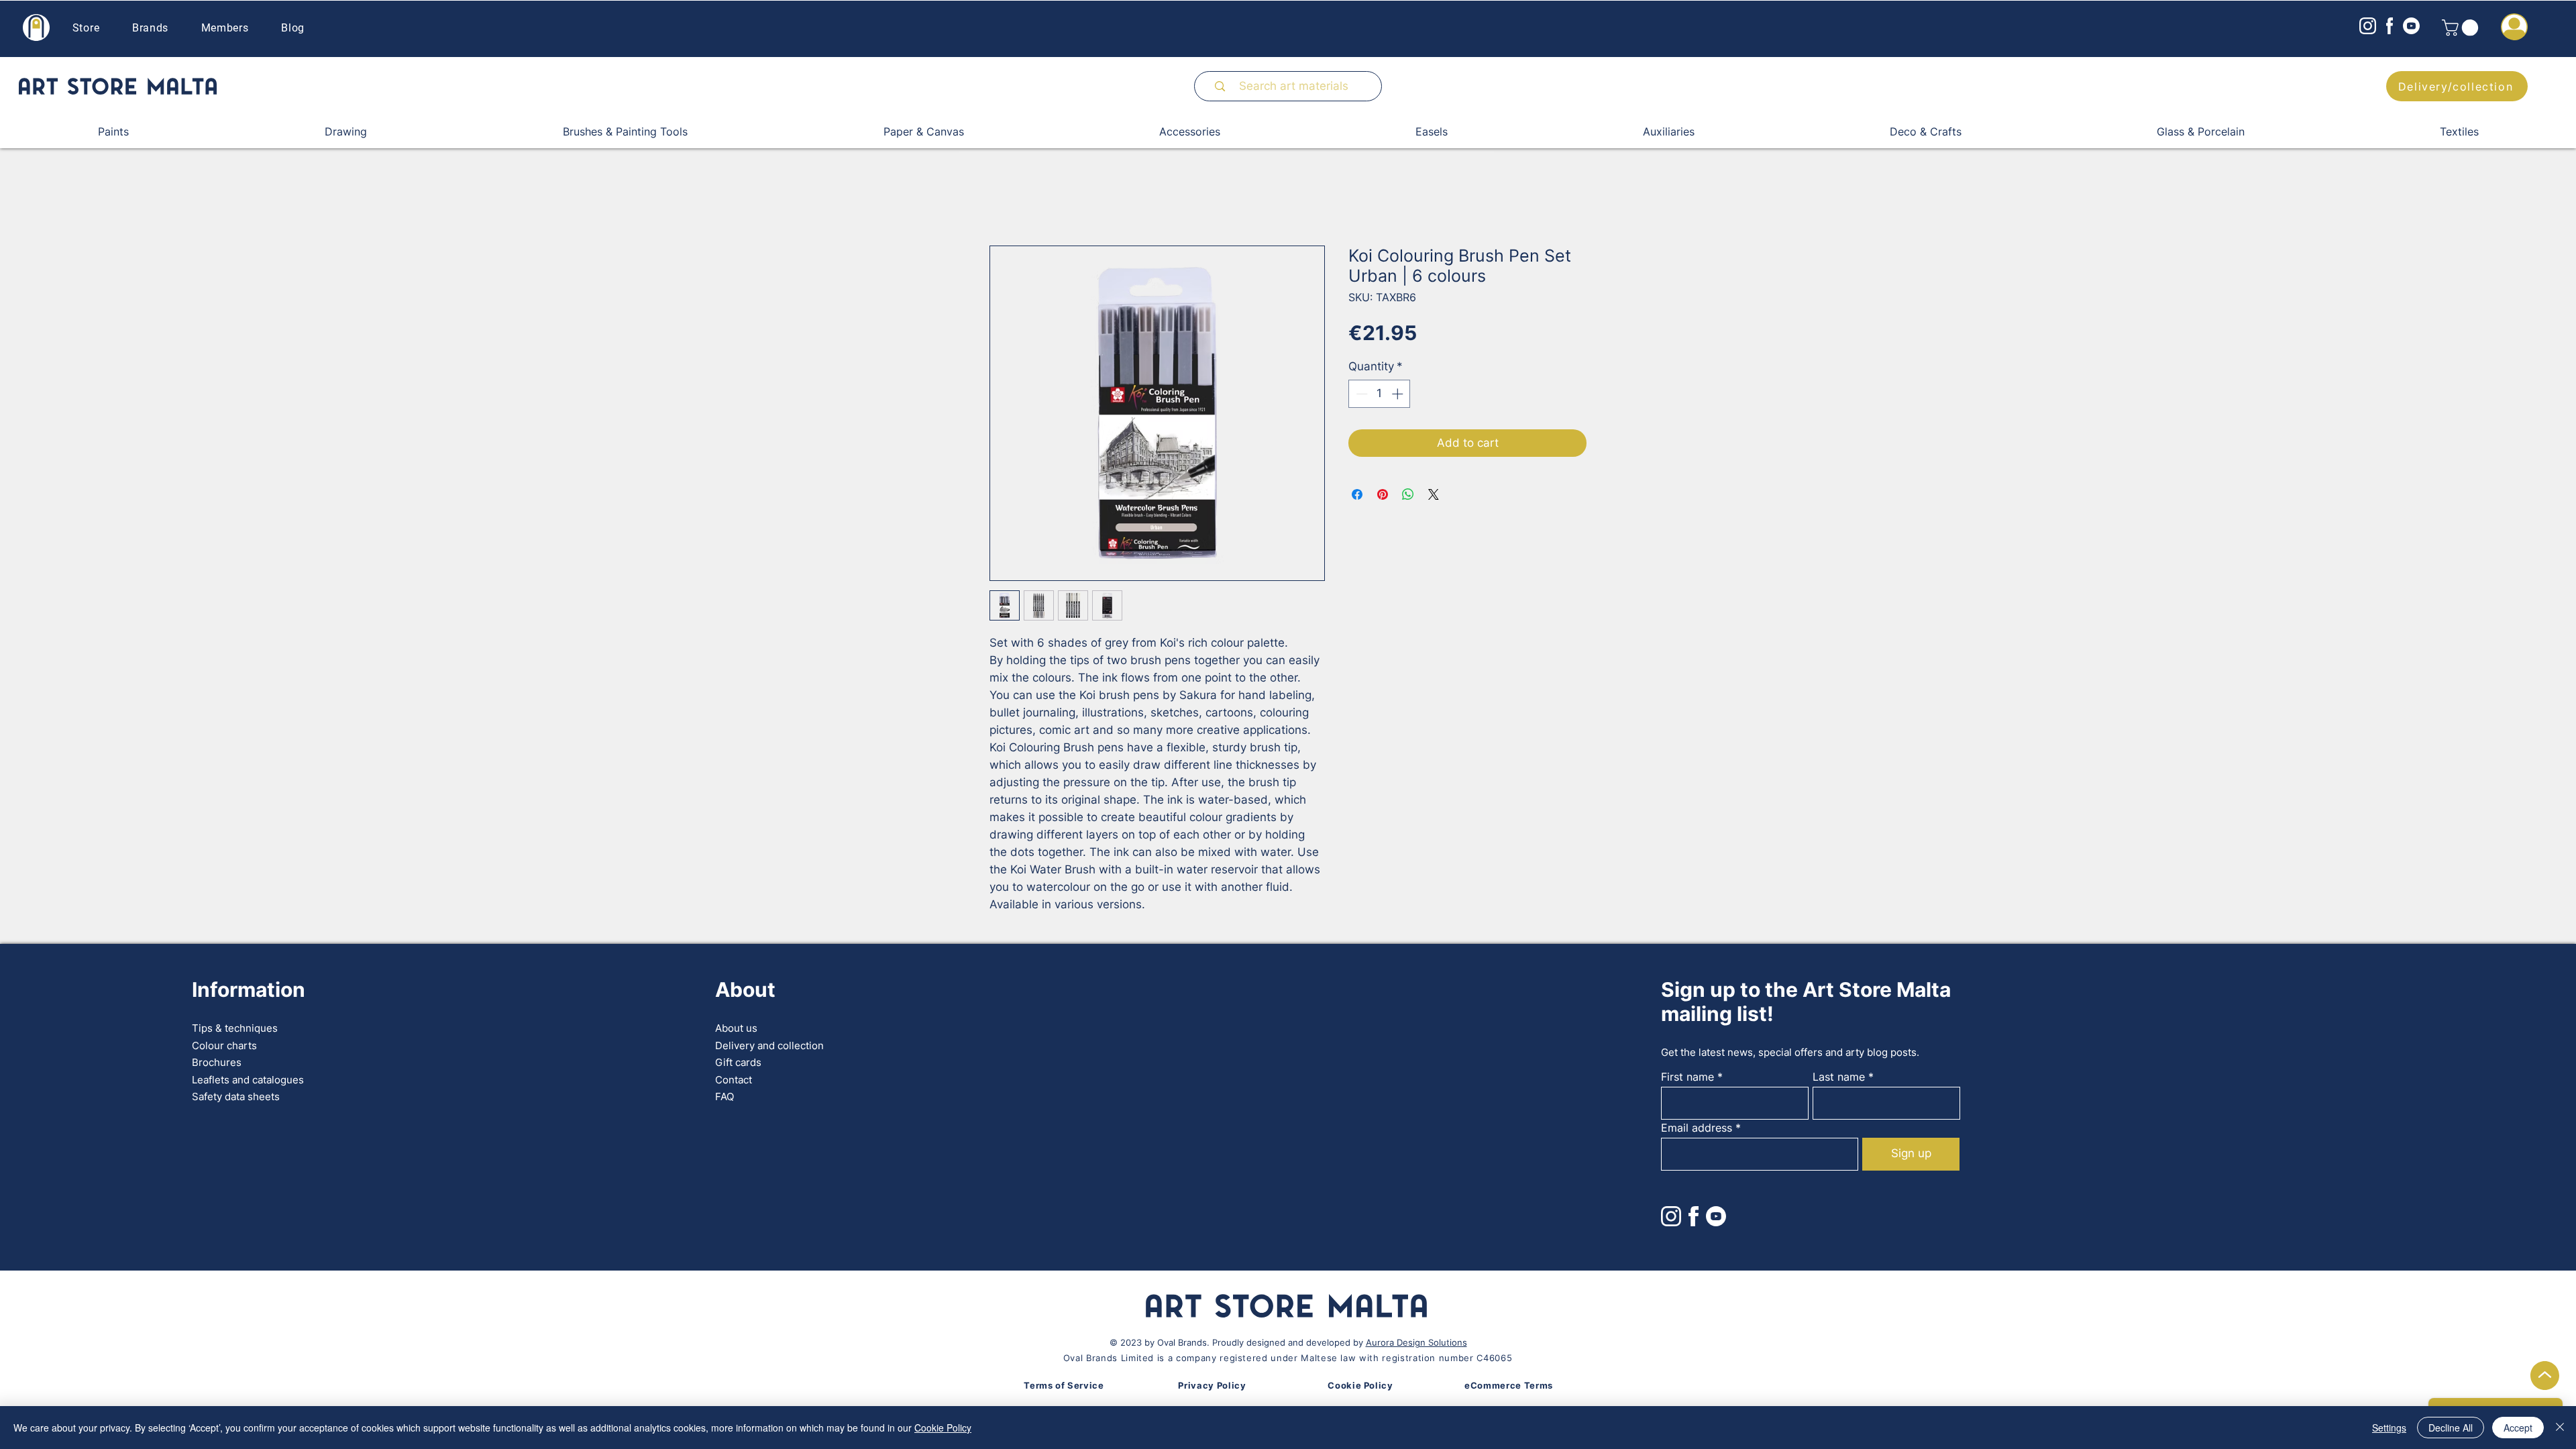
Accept (2518, 1428)
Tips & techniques (235, 1028)
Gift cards (738, 1062)
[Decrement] (1360, 394)
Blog (293, 28)
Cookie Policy (943, 1428)
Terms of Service (1064, 1385)
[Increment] (1399, 394)
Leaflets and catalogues (248, 1080)
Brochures (217, 1062)
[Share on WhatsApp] (1408, 494)
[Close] (2560, 1428)
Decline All (2451, 1428)
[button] (2462, 28)
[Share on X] (1434, 494)
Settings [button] (2389, 1428)
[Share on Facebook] (1357, 494)
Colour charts (224, 1045)
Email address (1697, 1128)
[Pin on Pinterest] (1383, 494)
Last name (1839, 1077)
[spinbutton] (1380, 394)
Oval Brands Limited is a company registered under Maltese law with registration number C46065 (1288, 1358)
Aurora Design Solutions (1416, 1342)
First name (1687, 1077)
